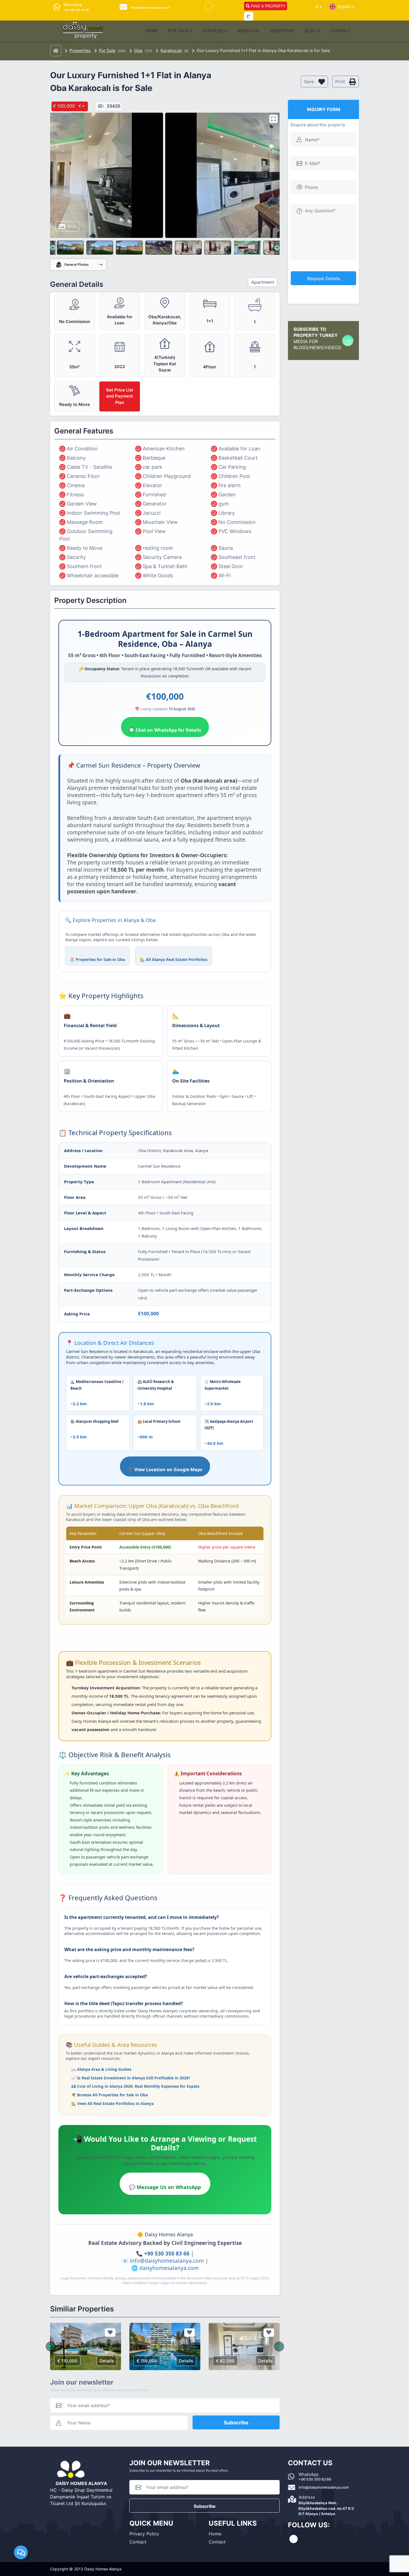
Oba (138, 50)
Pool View (154, 531)
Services (213, 31)
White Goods (158, 575)
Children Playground (167, 476)
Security (76, 557)
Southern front (84, 566)
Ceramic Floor (83, 476)
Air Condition (82, 449)
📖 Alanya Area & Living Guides (101, 2069)
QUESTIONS (282, 31)
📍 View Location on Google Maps (165, 1470)
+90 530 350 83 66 (167, 2254)
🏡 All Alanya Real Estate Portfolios (174, 959)
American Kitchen (164, 449)
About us (248, 31)
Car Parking (232, 467)
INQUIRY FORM (324, 109)
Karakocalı (171, 50)
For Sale (178, 31)
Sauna (226, 548)
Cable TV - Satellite (89, 467)
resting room (158, 548)
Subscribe (236, 2423)
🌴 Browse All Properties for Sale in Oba (109, 2095)
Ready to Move (85, 548)
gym (224, 504)
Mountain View (160, 522)
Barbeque (154, 458)
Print (341, 82)
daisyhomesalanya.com (169, 2268)
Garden (227, 495)
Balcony (76, 458)
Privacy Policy (144, 2534)
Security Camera (162, 557)
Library (227, 513)
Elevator (152, 485)
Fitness (75, 495)
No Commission (237, 522)
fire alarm (230, 485)
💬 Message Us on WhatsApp (165, 2187)
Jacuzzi (152, 513)
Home (151, 31)
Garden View (82, 504)
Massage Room (85, 522)
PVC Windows (235, 531)
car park (152, 467)
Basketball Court (238, 458)
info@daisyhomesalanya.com (167, 2261)
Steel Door (231, 566)
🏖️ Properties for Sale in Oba (97, 959)
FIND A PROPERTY (268, 6)
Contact (341, 31)
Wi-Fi (225, 575)
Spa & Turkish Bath (165, 566)
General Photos (76, 264)
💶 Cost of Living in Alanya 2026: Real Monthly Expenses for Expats (135, 2086)
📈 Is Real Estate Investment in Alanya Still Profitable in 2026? (131, 2078)
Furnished (154, 495)
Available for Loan (239, 449)
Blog (310, 31)
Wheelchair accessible (93, 575)
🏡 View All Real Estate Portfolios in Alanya (112, 2103)
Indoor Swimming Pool (93, 513)
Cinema (76, 485)
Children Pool (234, 476)
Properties (80, 50)
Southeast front (237, 557)
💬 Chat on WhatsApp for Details (165, 730)
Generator (155, 504)
